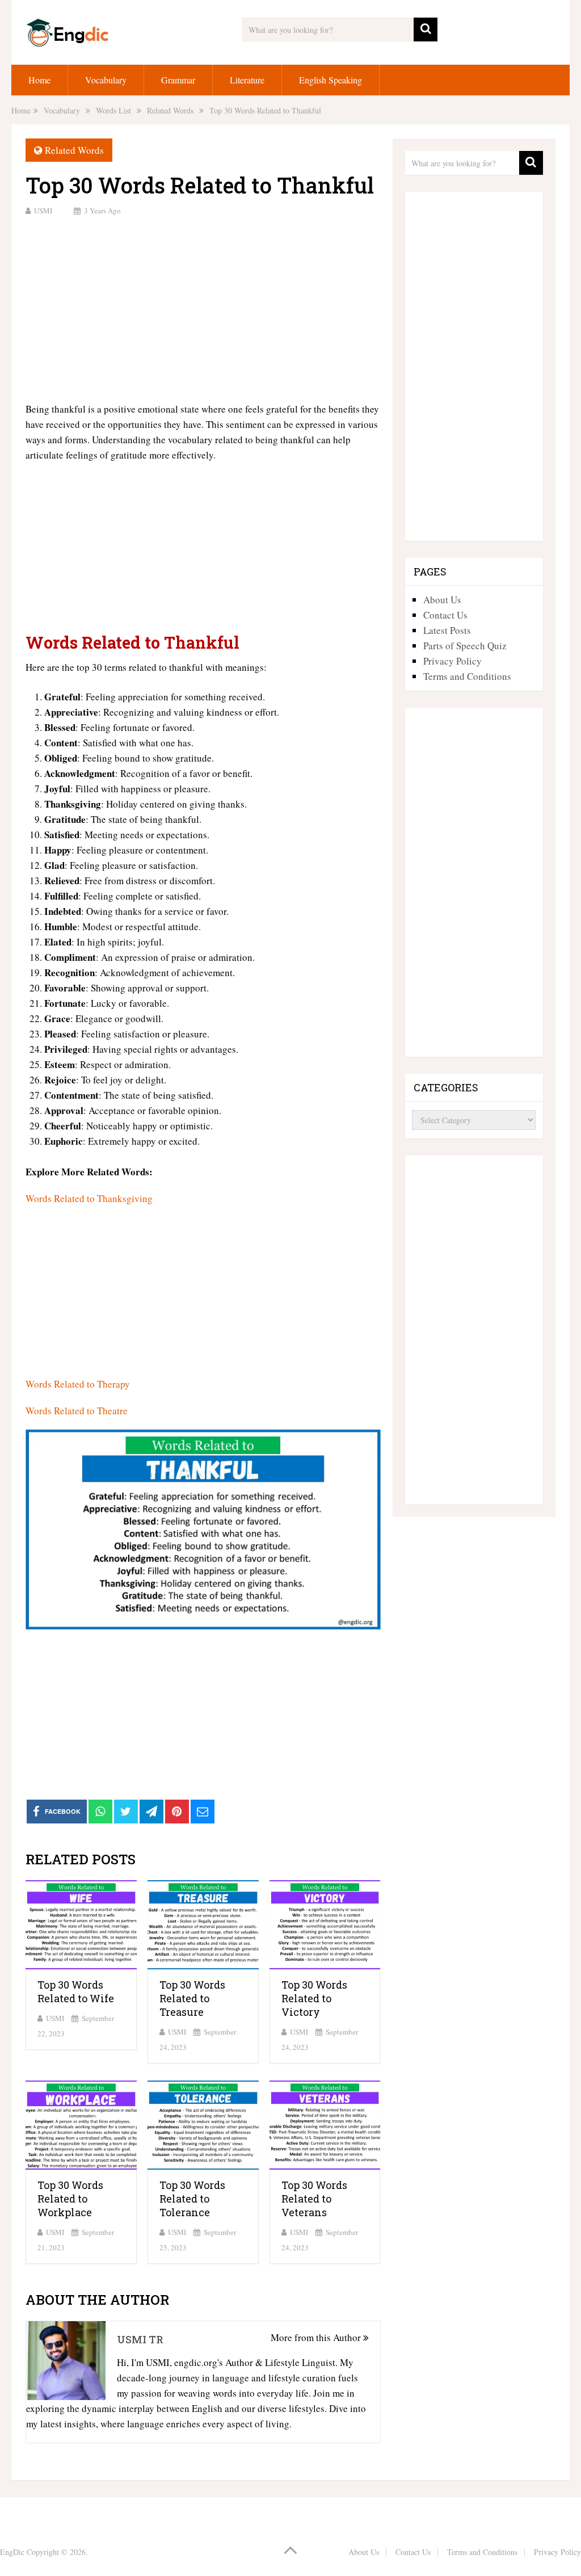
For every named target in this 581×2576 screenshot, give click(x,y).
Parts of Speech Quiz (465, 646)
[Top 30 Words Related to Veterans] (325, 2125)
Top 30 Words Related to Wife (76, 1991)
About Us (442, 600)
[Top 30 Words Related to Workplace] (81, 2125)
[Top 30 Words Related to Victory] (325, 1925)
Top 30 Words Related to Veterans (314, 2199)
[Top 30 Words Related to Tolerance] (203, 2125)
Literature (247, 80)
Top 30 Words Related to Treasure (192, 1998)
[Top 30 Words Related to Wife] (81, 1925)
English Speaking (331, 80)
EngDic (12, 2552)
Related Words (74, 150)
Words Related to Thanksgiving (89, 1198)
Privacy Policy (452, 661)
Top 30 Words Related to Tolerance (192, 2199)
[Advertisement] (203, 308)
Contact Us (445, 615)
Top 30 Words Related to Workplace (70, 2199)
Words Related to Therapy (78, 1384)
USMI (43, 211)
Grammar (178, 80)
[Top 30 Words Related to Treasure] (203, 1925)
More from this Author (317, 2337)
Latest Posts (447, 630)
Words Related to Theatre (77, 1411)
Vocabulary (106, 80)
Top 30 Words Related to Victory (314, 1998)
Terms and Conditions (467, 676)
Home (39, 80)
